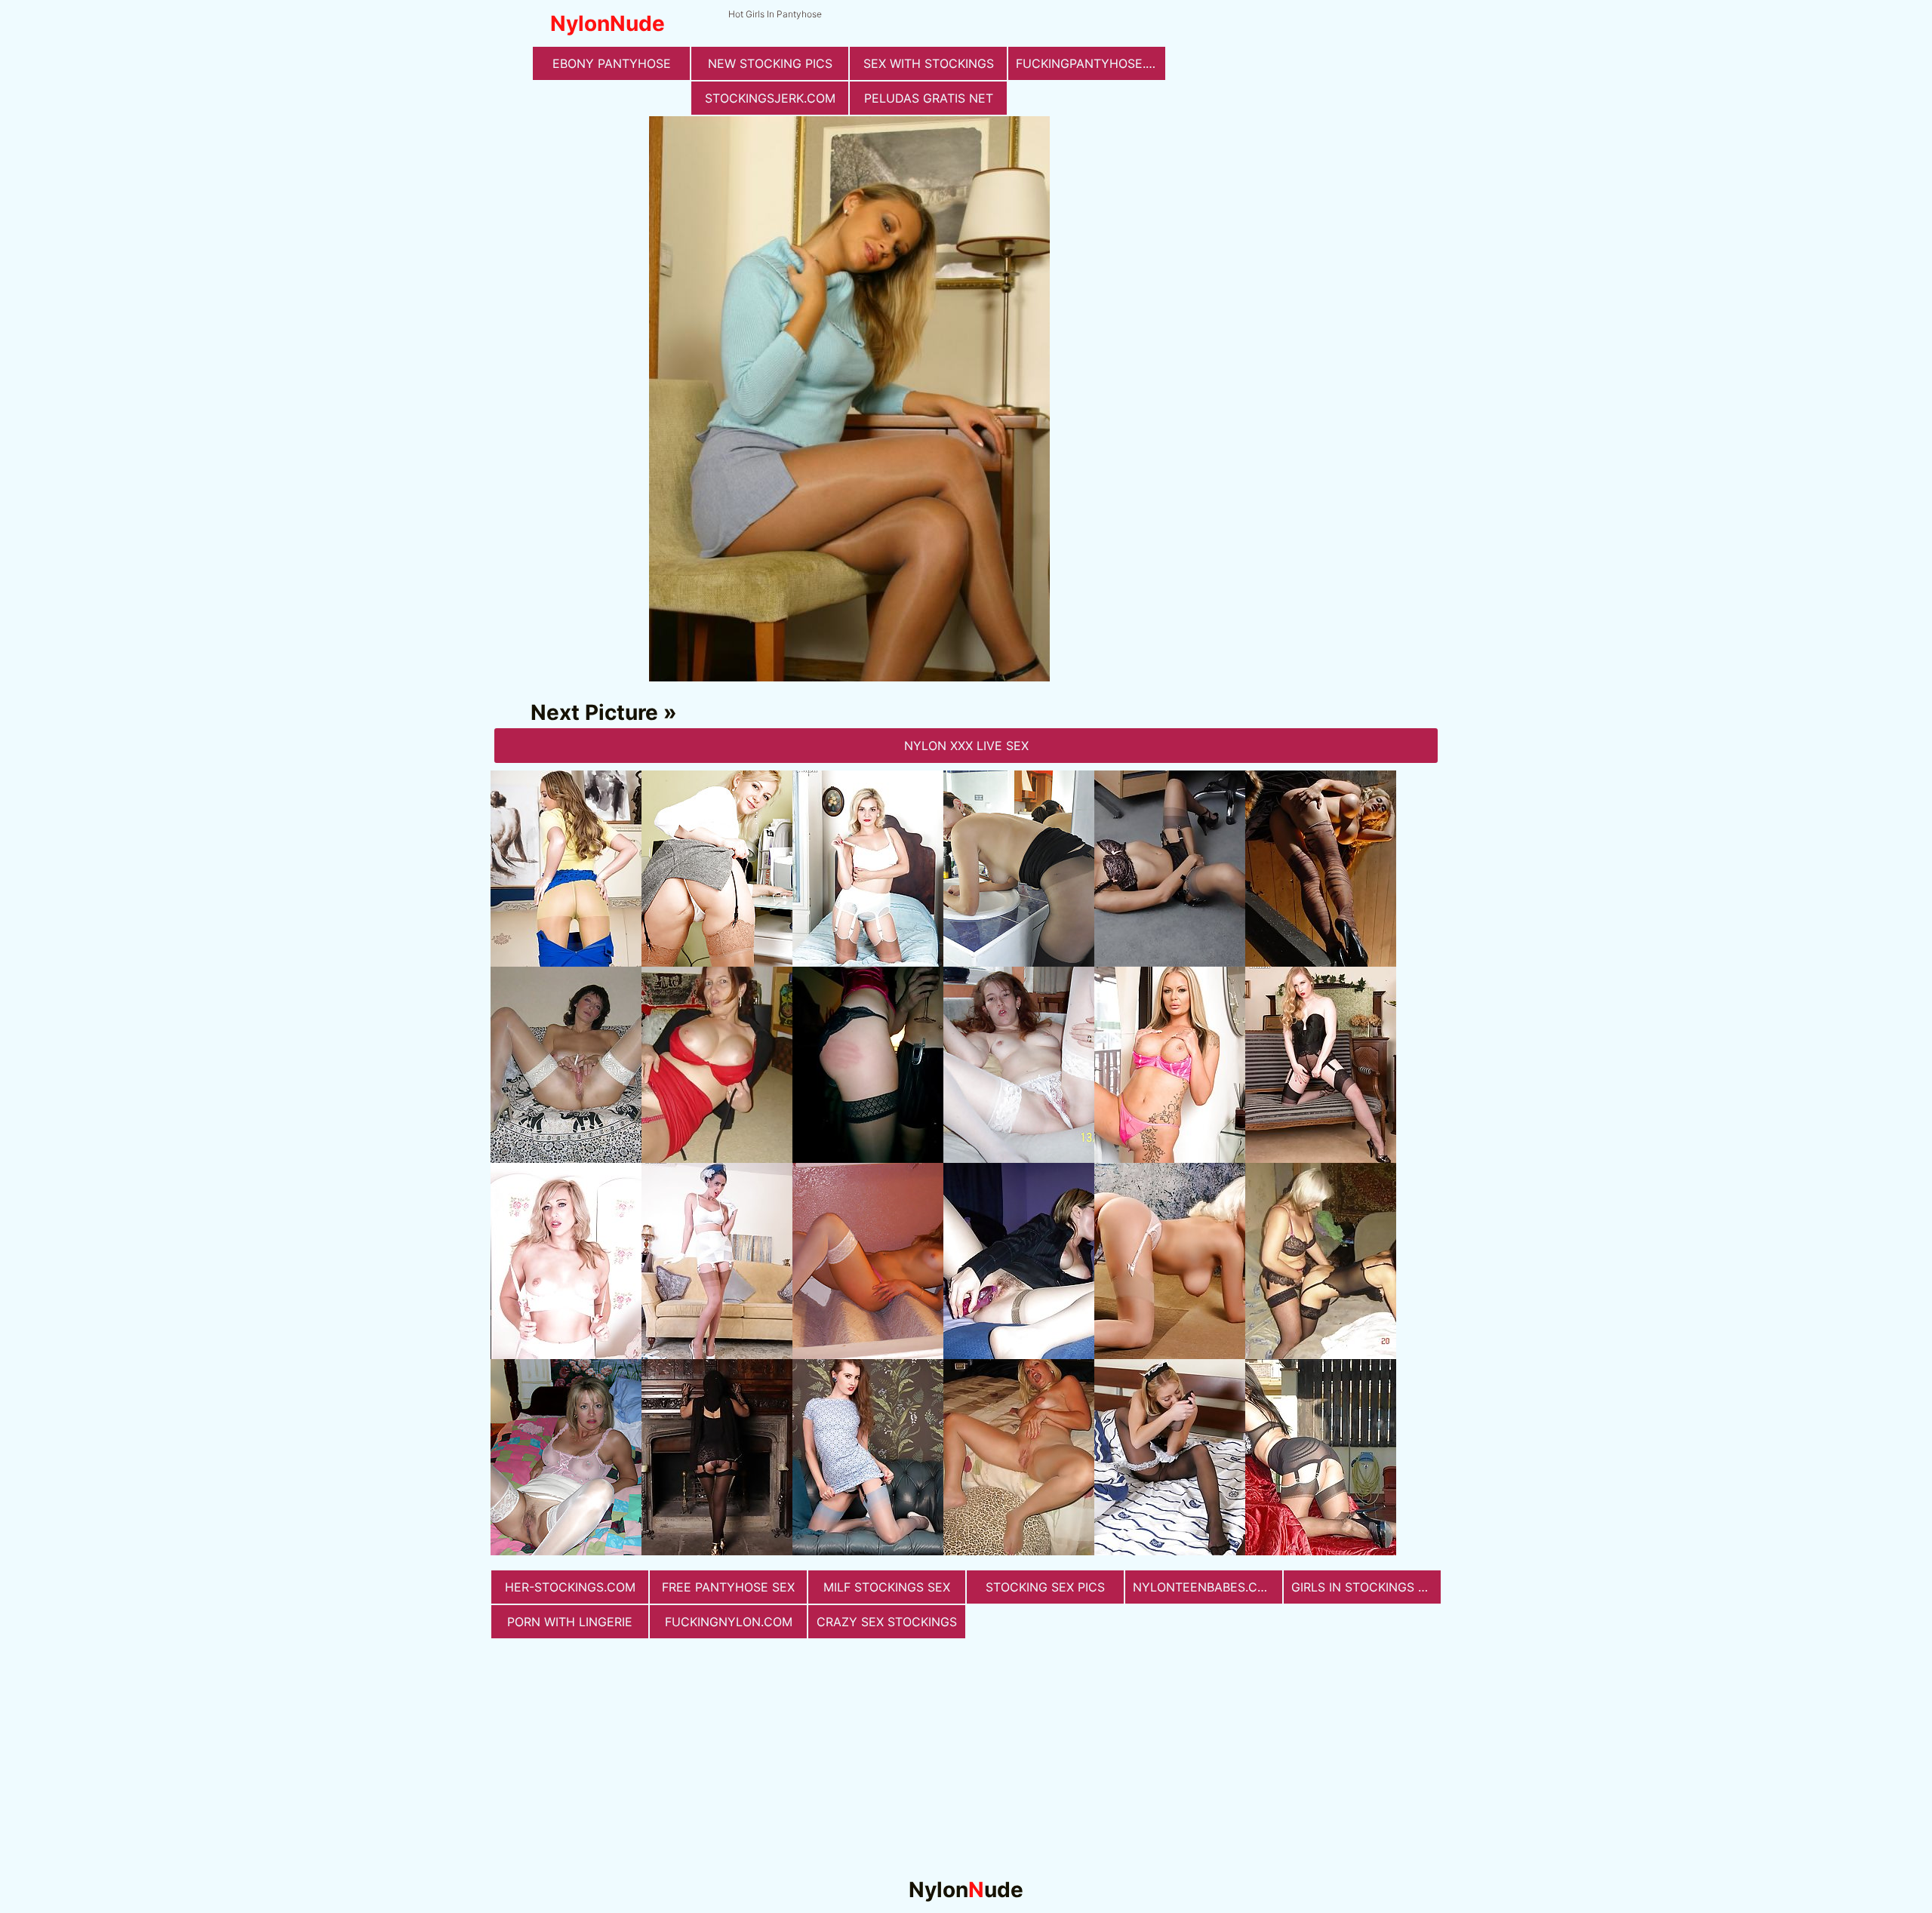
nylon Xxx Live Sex (966, 746)
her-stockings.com (570, 1587)
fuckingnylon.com (729, 1622)
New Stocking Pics (770, 63)
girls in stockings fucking (1366, 1587)
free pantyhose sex (728, 1587)
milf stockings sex (887, 1587)
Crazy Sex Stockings (887, 1622)
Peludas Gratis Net (929, 98)
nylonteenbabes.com (1205, 1587)
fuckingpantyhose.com (1091, 63)
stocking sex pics (1045, 1587)
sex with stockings (929, 63)
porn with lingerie (570, 1622)
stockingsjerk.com (770, 98)
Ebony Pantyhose (612, 63)
